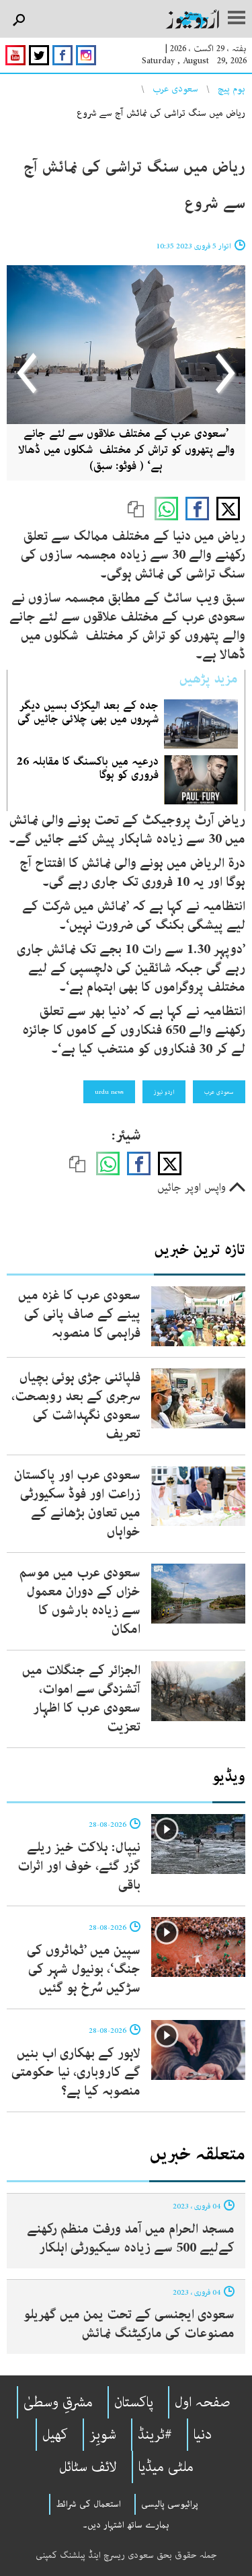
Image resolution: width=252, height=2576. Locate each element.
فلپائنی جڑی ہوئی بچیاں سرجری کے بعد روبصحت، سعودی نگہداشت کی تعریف (76, 1406)
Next (28, 373)
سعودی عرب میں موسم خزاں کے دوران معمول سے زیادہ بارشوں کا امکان (80, 1601)
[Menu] (237, 19)
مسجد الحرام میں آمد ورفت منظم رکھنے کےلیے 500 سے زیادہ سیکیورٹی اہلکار (131, 2238)
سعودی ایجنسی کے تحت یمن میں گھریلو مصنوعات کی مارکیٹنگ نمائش (129, 2324)
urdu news (109, 1092)
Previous (223, 373)
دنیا (203, 2435)
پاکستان (134, 2402)
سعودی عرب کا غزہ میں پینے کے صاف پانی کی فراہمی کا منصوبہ (79, 1314)
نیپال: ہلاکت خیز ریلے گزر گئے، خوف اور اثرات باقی (79, 1866)
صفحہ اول (203, 2402)
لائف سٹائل (88, 2467)
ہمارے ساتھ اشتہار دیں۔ (126, 2525)
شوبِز (103, 2435)
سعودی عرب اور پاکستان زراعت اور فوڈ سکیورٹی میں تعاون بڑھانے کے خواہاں (77, 1503)
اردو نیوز (164, 1092)
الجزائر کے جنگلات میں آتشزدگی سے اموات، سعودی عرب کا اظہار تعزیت (81, 1699)
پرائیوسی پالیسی (170, 2504)
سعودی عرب (175, 89)
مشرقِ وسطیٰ (58, 2402)
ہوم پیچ (232, 89)
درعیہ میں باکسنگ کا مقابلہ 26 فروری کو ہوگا (88, 768)
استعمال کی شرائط (88, 2504)
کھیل (55, 2435)
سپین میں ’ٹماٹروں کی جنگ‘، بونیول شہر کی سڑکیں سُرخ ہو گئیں (84, 1969)
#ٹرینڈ (155, 2435)
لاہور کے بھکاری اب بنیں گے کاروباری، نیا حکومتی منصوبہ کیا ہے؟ (76, 2072)
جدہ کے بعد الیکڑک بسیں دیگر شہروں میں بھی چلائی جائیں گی (88, 712)
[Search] (18, 21)
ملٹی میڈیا (166, 2467)
